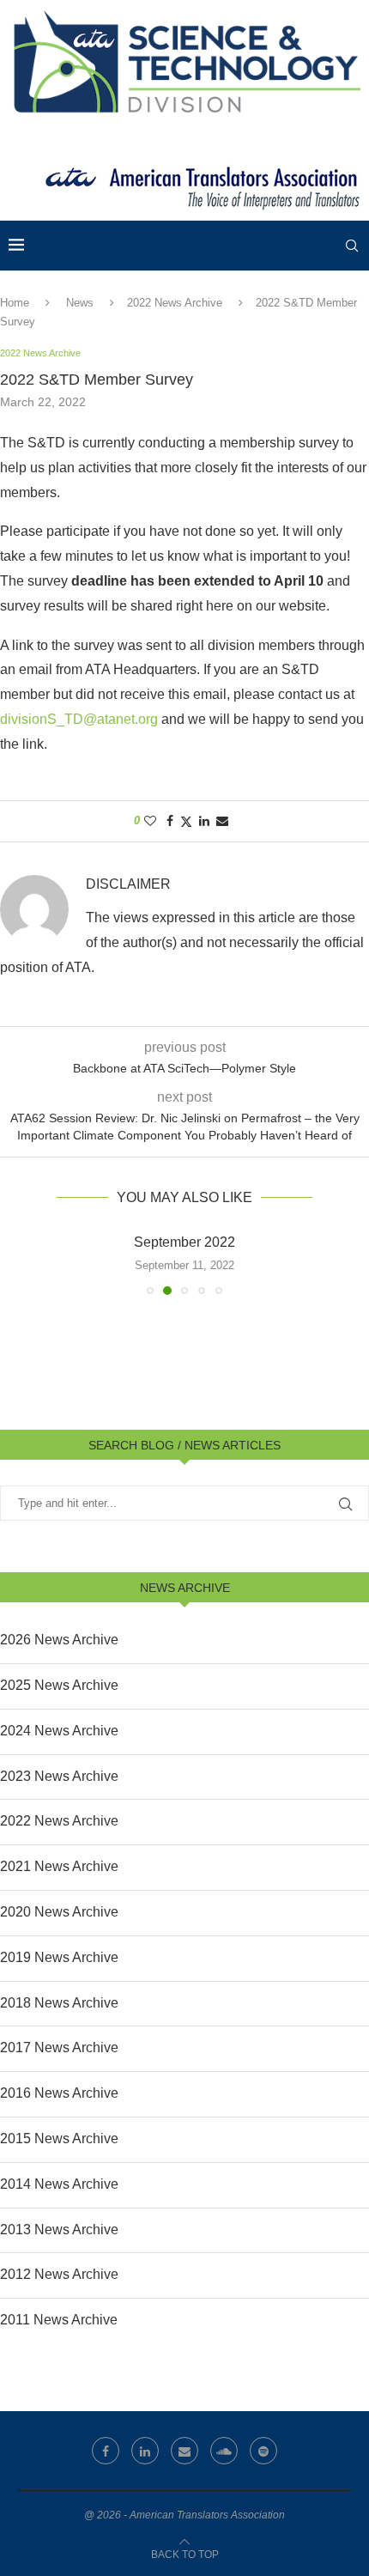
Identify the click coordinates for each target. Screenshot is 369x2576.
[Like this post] (150, 821)
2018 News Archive (59, 2003)
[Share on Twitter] (186, 821)
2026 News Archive (59, 1640)
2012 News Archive (59, 2274)
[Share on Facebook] (170, 821)
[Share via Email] (222, 821)
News (80, 303)
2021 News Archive (59, 1866)
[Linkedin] (145, 2451)
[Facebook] (106, 2451)
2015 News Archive (59, 2139)
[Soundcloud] (224, 2451)
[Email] (184, 2451)
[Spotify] (263, 2451)
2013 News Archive (59, 2230)
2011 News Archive (59, 2320)
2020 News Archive (59, 1912)
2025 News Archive (59, 1685)
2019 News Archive (59, 1957)
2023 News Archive (59, 1776)
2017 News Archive (59, 2047)
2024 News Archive (59, 1731)
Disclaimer (128, 884)
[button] (15, 1263)
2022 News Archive (175, 303)
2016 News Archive (59, 2093)
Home (15, 303)
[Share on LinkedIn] (204, 821)
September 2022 (184, 1242)
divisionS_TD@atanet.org (79, 719)
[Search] (352, 246)
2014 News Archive (59, 2184)
